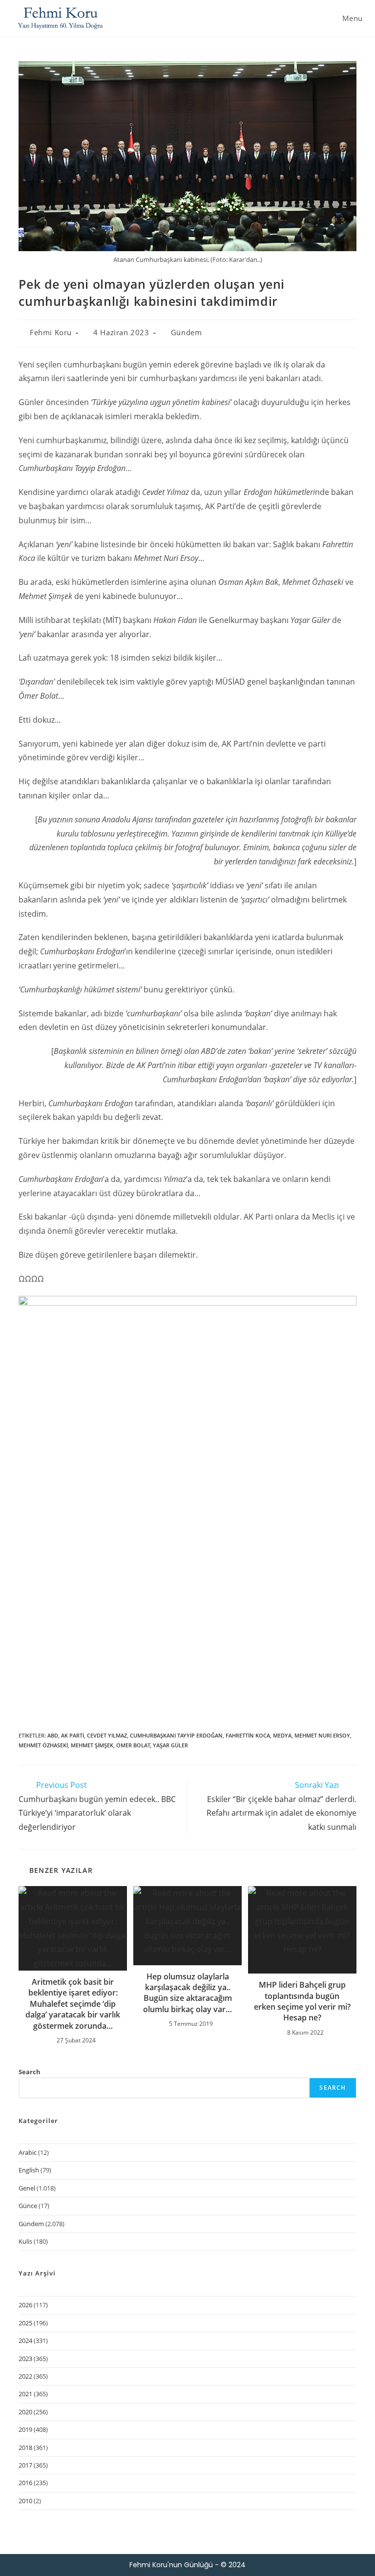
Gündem (187, 332)
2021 (25, 2394)
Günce (28, 2206)
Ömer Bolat (133, 1745)
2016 (25, 2483)
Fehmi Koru (51, 332)
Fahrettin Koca (248, 1735)
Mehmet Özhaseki (43, 1745)
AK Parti (73, 1735)
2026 (25, 2305)
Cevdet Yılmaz (107, 1735)
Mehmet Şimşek (92, 1745)
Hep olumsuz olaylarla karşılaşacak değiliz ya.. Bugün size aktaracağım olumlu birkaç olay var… (187, 1993)
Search (30, 2072)
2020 (25, 2412)
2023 (25, 2359)
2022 (25, 2376)
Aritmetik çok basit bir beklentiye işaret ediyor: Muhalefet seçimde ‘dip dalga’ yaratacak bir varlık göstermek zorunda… (73, 2004)
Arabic (28, 2152)
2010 (25, 2501)
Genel (27, 2188)
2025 (25, 2323)
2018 (25, 2447)
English (29, 2170)
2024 (25, 2340)
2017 (25, 2465)
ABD (53, 1735)
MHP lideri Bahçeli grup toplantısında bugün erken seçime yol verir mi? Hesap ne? (302, 2001)
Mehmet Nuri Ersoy (322, 1735)
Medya (282, 1735)
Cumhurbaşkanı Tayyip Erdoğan (176, 1735)
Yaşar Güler (170, 1745)
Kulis (25, 2241)
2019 (25, 2429)
